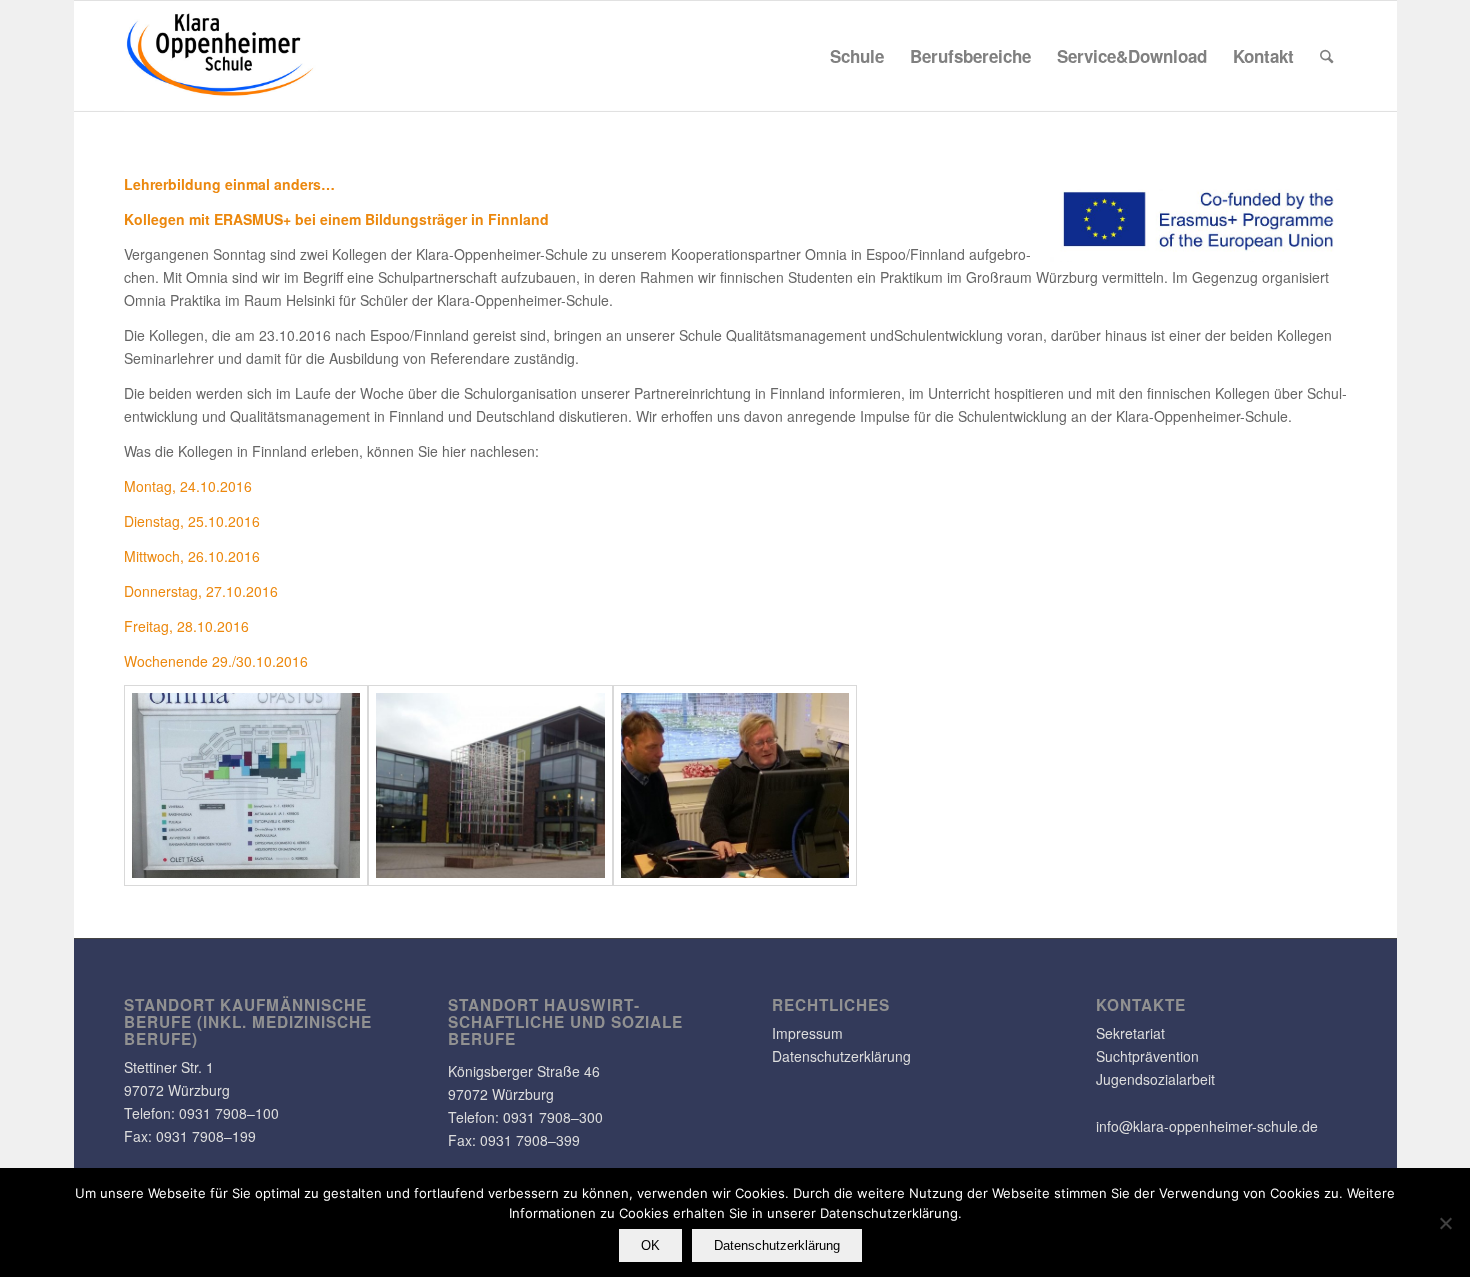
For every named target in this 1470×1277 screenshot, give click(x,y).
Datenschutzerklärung (841, 1056)
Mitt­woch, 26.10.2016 (192, 556)
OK (650, 1245)
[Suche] (1326, 56)
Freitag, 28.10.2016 (186, 626)
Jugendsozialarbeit (1155, 1079)
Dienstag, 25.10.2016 (192, 521)
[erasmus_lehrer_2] (490, 785)
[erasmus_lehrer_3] (735, 785)
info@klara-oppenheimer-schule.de (1207, 1126)
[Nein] (1445, 1223)
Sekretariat (1130, 1033)
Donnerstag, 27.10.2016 (201, 591)
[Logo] (221, 56)
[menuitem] (857, 56)
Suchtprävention (1147, 1056)
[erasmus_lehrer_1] (246, 785)
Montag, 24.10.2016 (188, 486)
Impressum (807, 1033)
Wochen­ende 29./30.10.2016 (216, 661)
